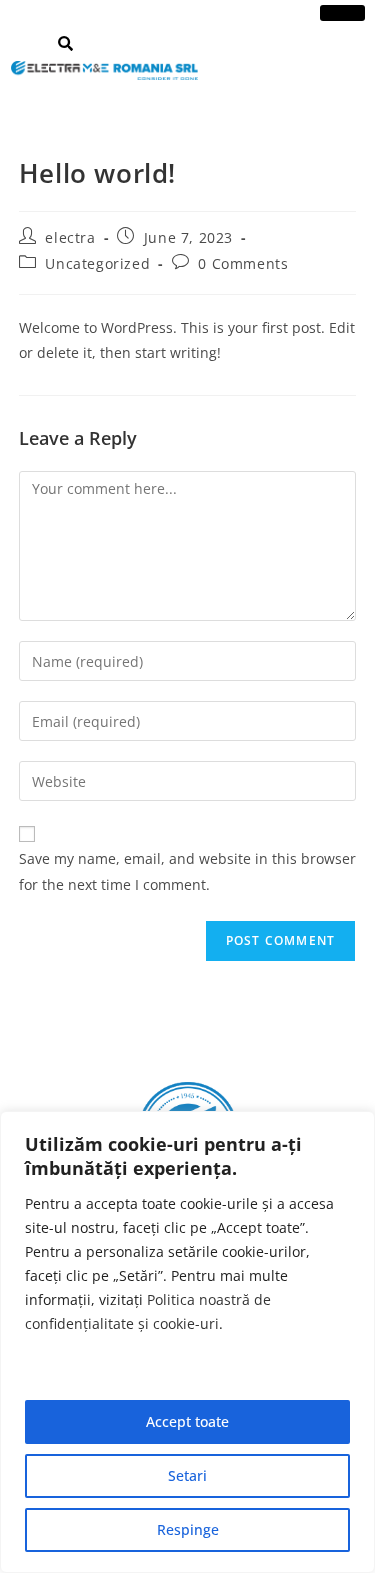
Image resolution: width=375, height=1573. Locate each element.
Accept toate (187, 1421)
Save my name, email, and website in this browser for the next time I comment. (187, 871)
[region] (187, 1342)
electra (70, 237)
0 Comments (243, 263)
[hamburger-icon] (342, 13)
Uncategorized (97, 263)
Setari (187, 1475)
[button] (65, 43)
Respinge (188, 1529)
